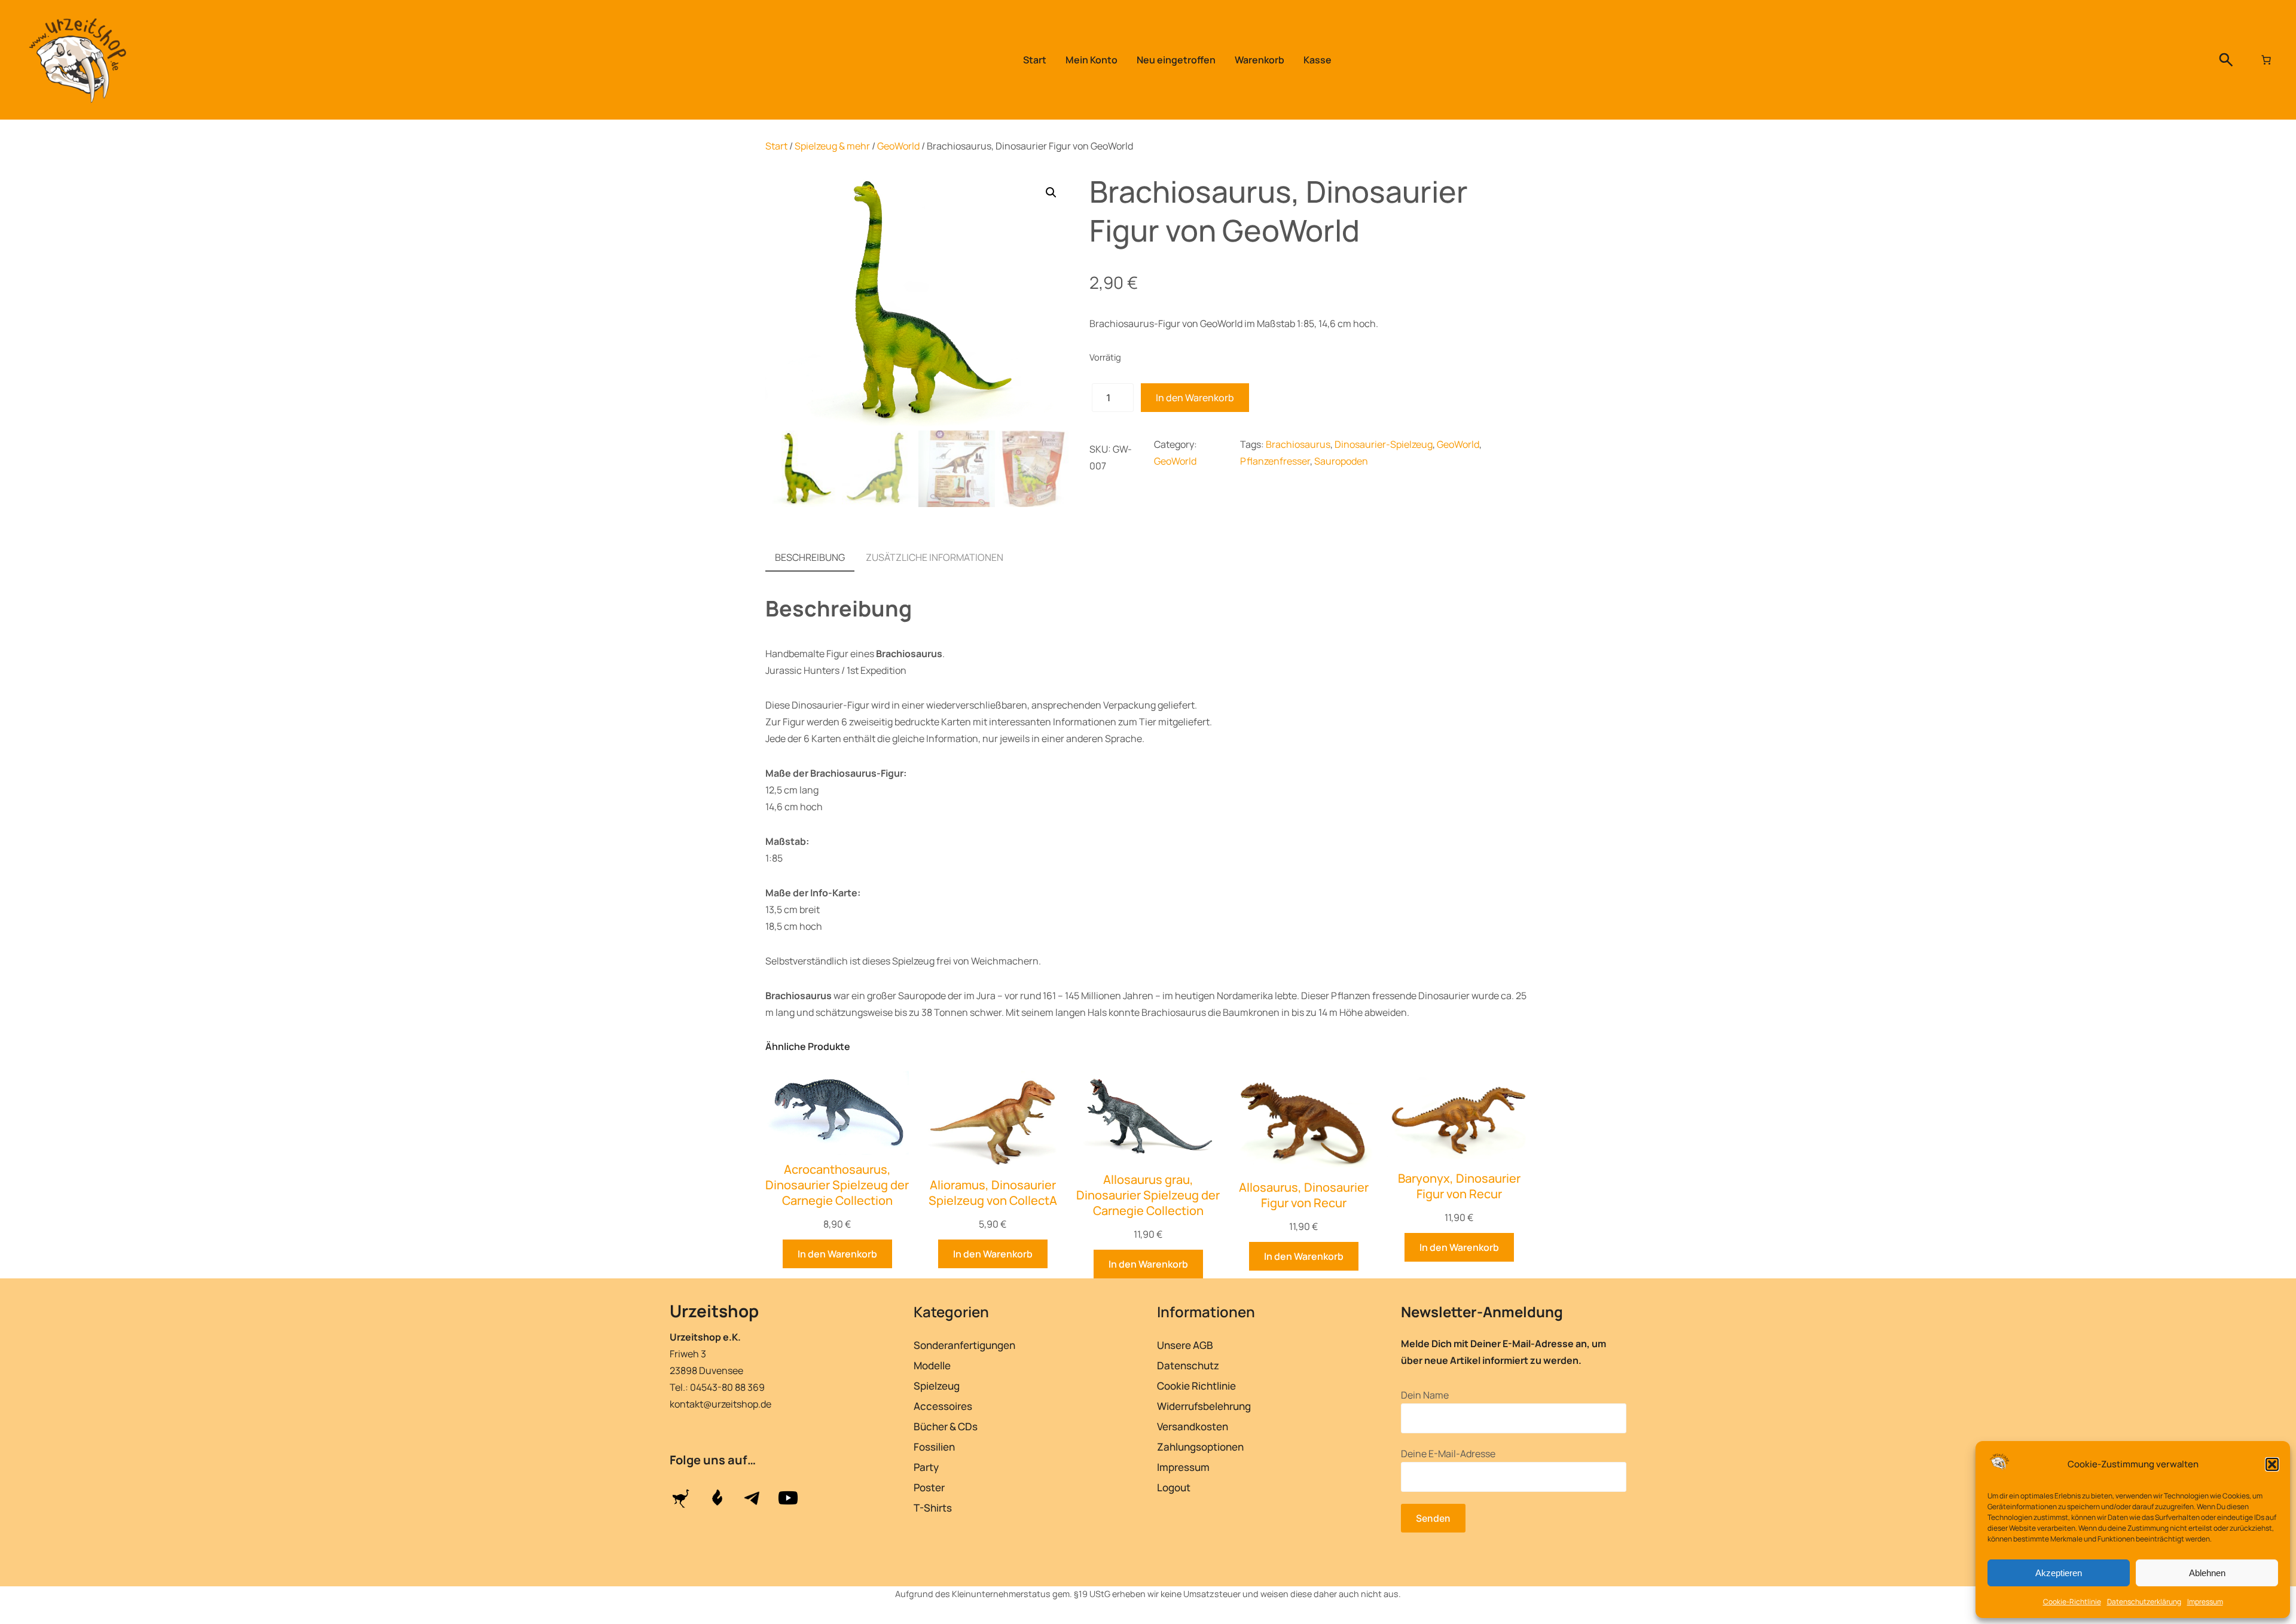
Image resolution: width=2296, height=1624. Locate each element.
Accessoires (943, 1406)
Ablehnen (2207, 1573)
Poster (929, 1487)
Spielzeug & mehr (832, 146)
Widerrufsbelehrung (1204, 1406)
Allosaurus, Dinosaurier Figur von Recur (1304, 1195)
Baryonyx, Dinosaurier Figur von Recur (1459, 1186)
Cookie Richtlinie (1196, 1386)
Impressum (2205, 1602)
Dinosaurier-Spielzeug (1384, 444)
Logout (1174, 1487)
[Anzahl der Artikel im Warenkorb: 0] (2266, 60)
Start (776, 146)
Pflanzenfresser (1275, 461)
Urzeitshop (714, 1311)
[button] (2272, 1464)
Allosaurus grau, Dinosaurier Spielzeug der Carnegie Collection (1148, 1195)
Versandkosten (1193, 1426)
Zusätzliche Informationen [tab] (935, 557)
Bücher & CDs (946, 1426)
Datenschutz (1188, 1365)
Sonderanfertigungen (964, 1345)
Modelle (932, 1365)
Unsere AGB (1185, 1345)
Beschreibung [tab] (810, 557)
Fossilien (934, 1447)
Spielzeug (937, 1386)
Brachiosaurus (1298, 444)
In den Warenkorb (1195, 398)
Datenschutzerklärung (2144, 1602)
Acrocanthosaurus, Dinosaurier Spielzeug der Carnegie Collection (837, 1185)
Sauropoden (1341, 461)
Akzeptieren (2059, 1573)
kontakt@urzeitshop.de (720, 1404)
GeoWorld (898, 146)
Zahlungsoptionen (1200, 1447)
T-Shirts (933, 1508)
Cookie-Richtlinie (2072, 1602)
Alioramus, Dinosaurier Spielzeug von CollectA (993, 1193)
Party (926, 1467)
